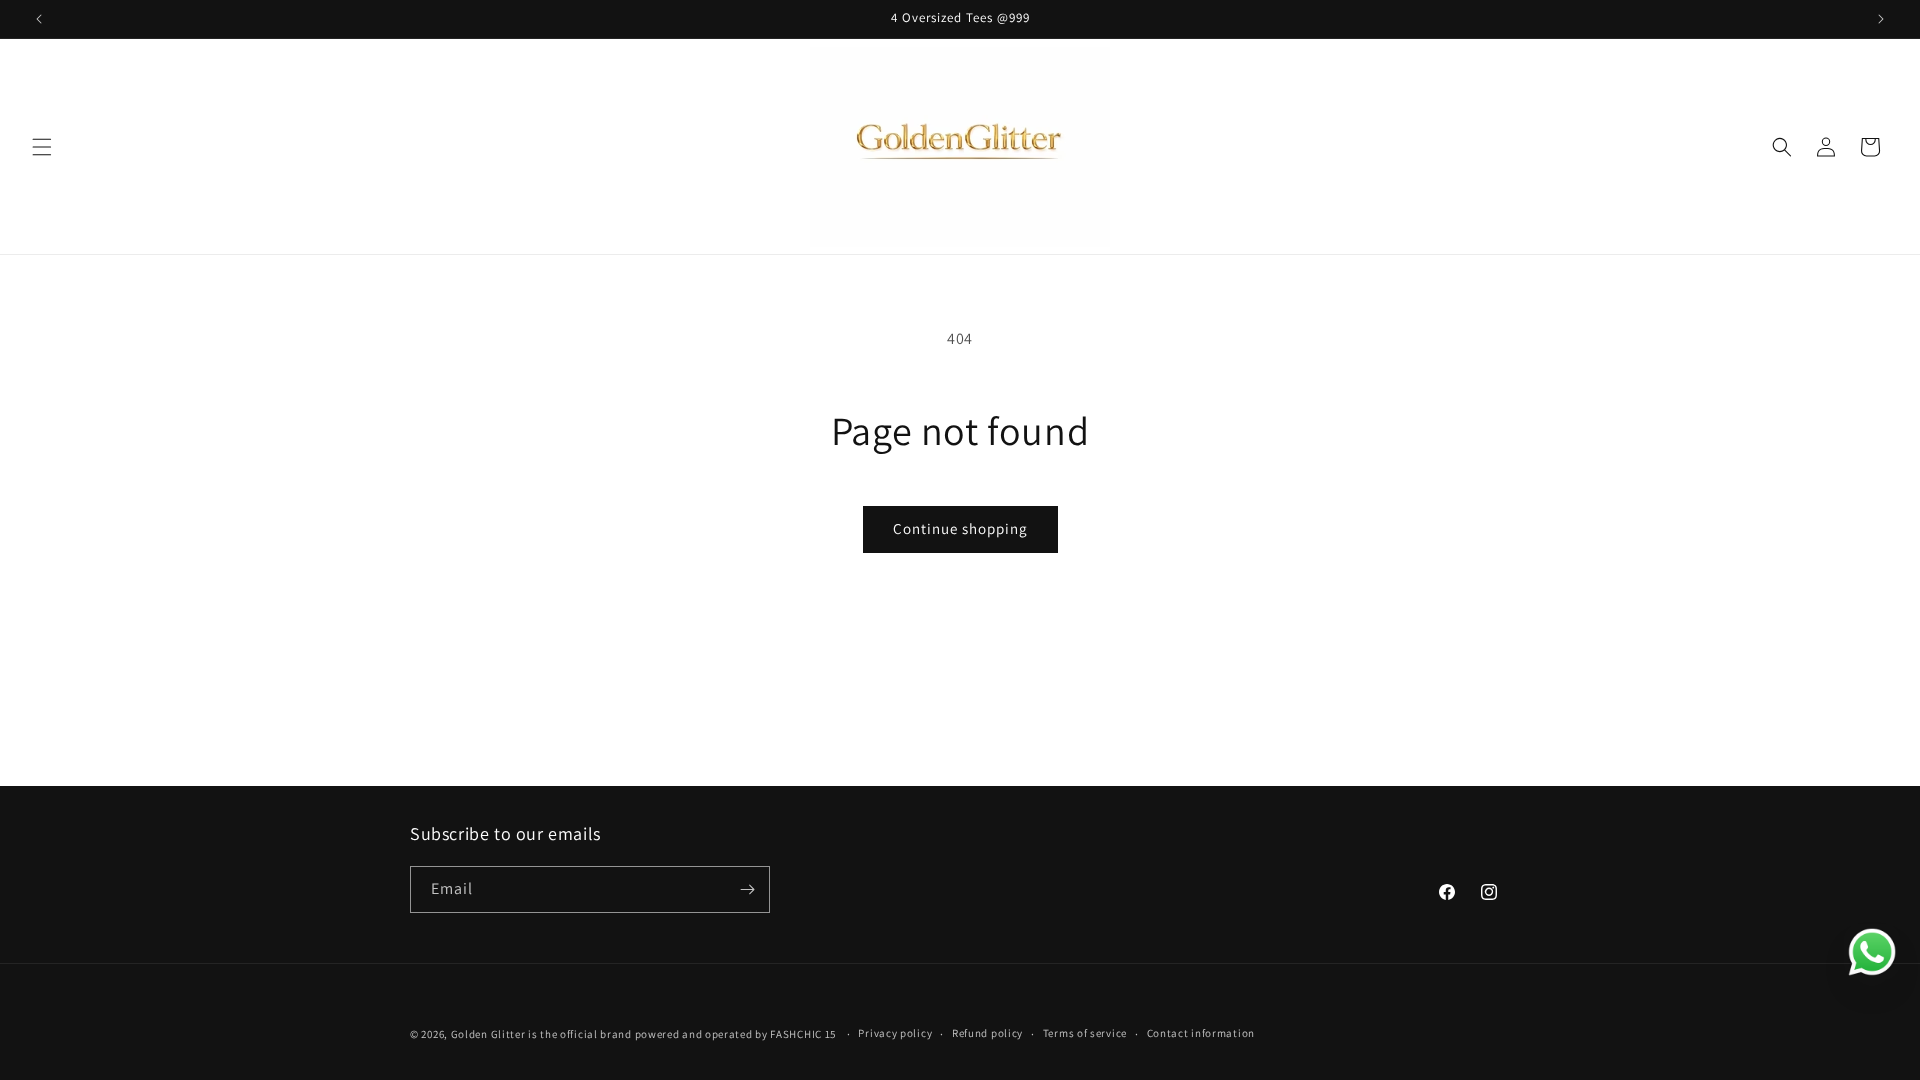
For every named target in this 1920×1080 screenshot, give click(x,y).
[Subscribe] (747, 889)
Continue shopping (960, 528)
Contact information (1201, 1033)
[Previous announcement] (39, 19)
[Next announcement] (1881, 19)
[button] (42, 147)
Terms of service (1085, 1033)
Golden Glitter (488, 1034)
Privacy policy (895, 1033)
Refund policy (987, 1033)
